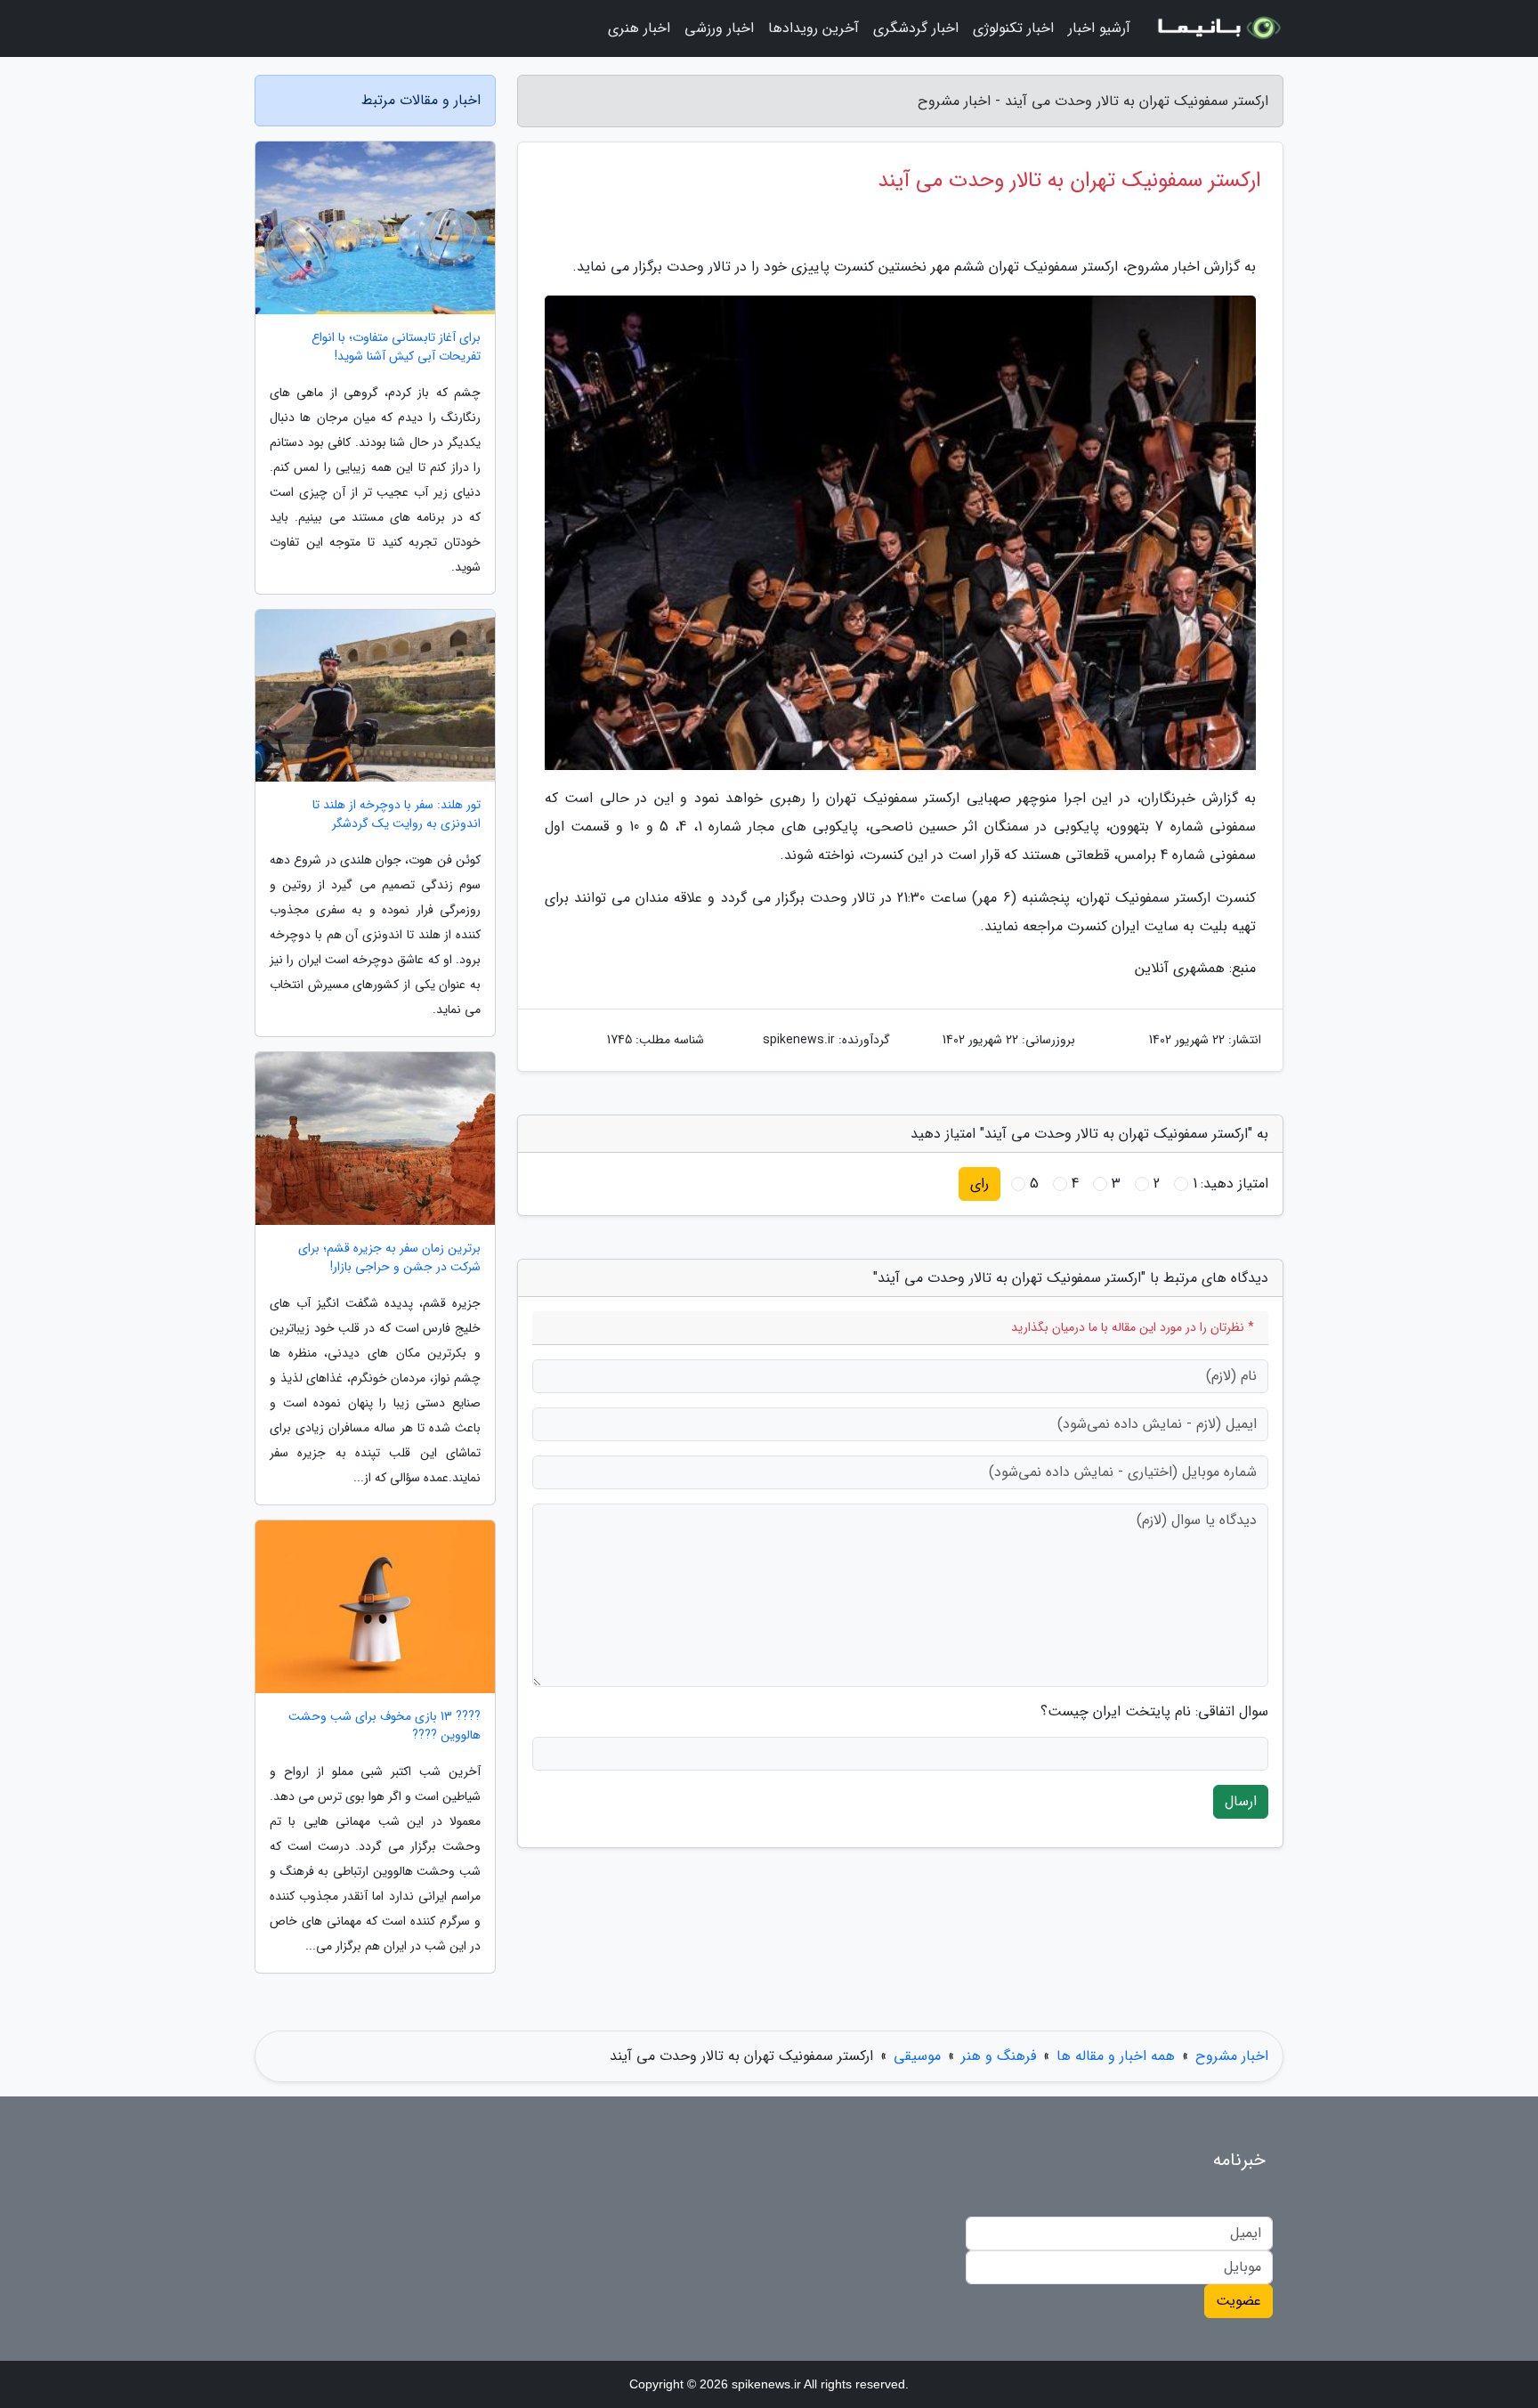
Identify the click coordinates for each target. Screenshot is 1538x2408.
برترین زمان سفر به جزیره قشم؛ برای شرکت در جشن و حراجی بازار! (389, 1258)
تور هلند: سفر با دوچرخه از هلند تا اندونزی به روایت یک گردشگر (397, 815)
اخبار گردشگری (916, 28)
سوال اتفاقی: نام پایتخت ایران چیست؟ (1154, 1712)
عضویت (1238, 2301)
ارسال (1241, 1801)
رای (979, 1184)
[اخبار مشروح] (1218, 28)
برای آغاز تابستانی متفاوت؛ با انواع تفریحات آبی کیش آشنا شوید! (396, 347)
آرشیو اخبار (1099, 28)
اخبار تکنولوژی (1013, 28)
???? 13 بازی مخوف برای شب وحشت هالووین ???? (384, 1726)
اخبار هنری (639, 28)
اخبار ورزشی (719, 28)
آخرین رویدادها (814, 28)
